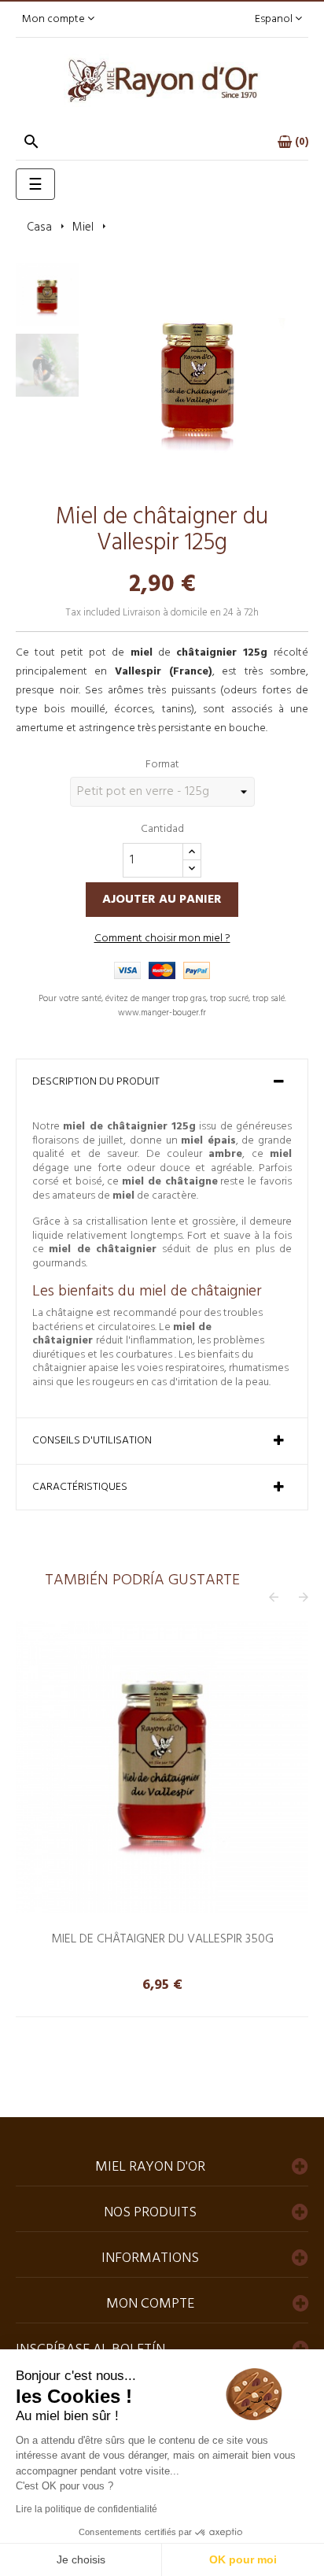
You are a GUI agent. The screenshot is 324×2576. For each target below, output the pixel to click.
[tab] (162, 1082)
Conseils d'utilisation (92, 1441)
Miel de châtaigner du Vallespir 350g (162, 1939)
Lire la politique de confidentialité (87, 2509)
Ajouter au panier (162, 900)
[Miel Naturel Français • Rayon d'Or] (162, 81)
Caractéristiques (80, 1488)
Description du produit (96, 1082)
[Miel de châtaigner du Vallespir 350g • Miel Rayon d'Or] (162, 1767)
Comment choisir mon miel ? (162, 939)
